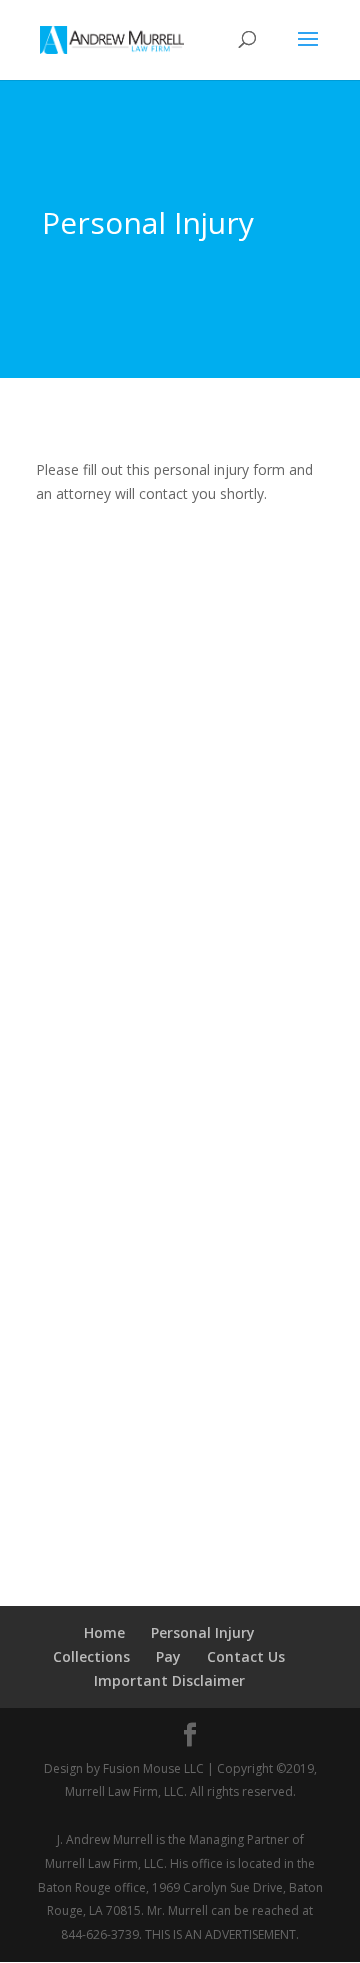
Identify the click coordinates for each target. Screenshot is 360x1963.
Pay (168, 1656)
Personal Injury (203, 1632)
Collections (91, 1656)
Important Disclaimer (169, 1680)
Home (104, 1632)
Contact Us (246, 1656)
